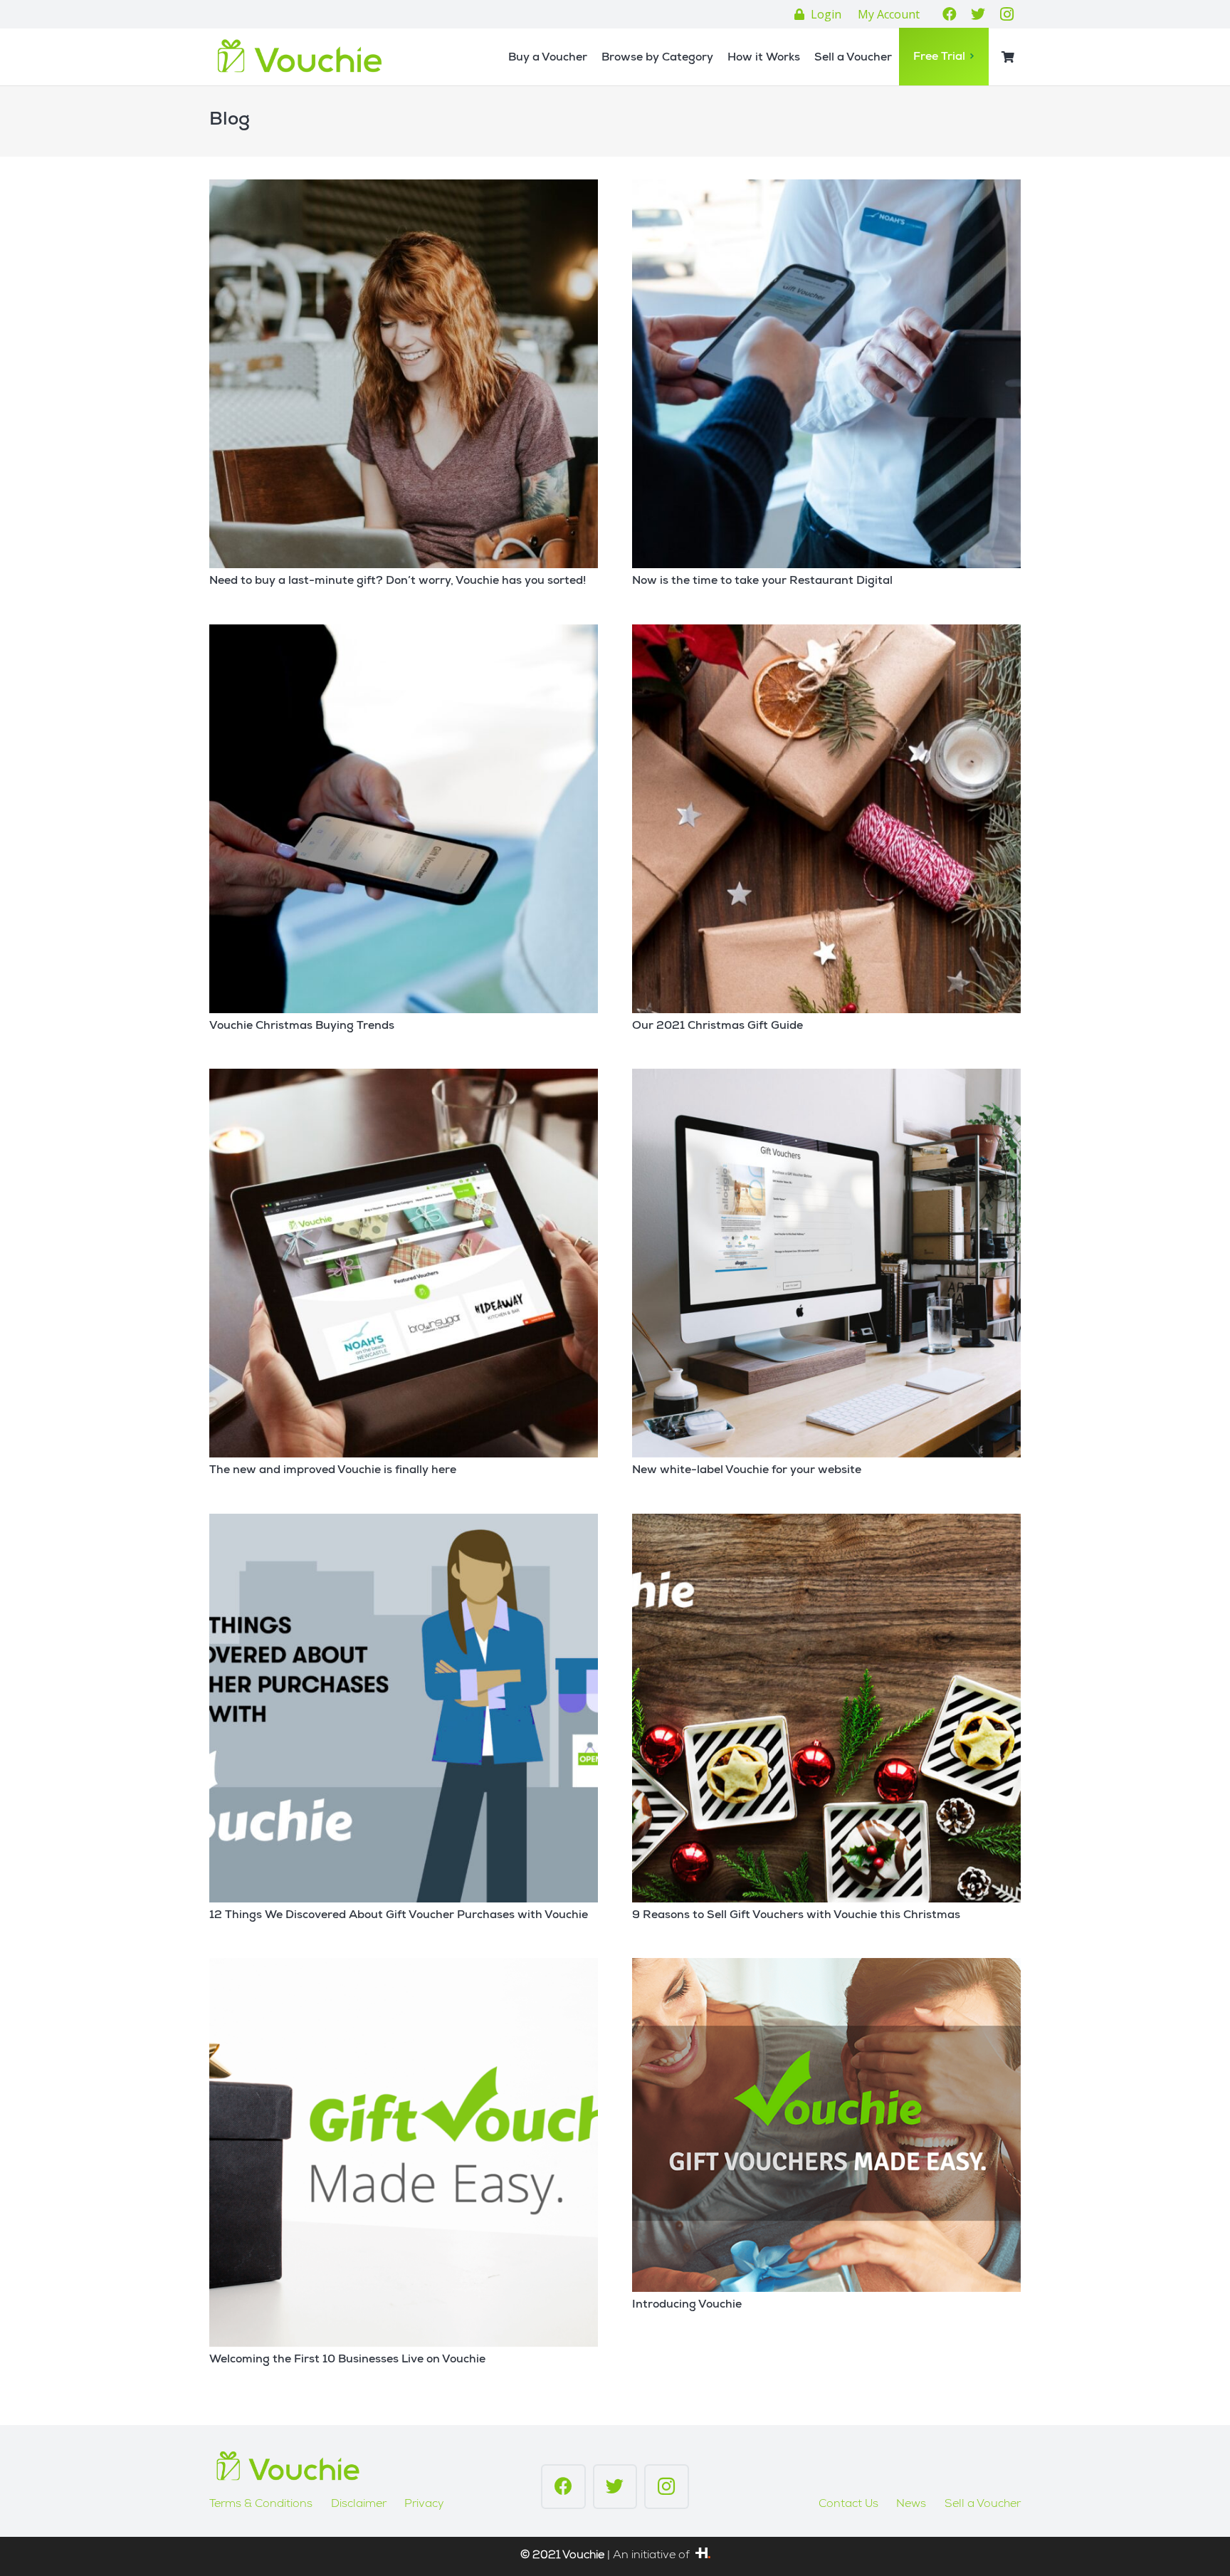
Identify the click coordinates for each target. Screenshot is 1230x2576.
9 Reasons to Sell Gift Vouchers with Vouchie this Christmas (796, 1916)
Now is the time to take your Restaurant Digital (762, 582)
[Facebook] (950, 14)
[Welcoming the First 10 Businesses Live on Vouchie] (404, 2152)
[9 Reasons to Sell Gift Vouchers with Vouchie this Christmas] (826, 1708)
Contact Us (848, 2505)
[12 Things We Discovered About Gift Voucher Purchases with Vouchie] (404, 1708)
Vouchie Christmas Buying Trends (302, 1027)
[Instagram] (1006, 14)
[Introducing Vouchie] (826, 2125)
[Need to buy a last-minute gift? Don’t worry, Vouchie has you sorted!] (404, 374)
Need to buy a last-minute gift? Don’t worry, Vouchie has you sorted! (398, 582)
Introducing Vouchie (687, 2305)
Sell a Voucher (983, 2505)
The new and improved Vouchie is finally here (333, 1471)
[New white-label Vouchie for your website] (826, 1263)
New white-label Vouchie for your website (747, 1471)
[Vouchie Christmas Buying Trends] (404, 819)
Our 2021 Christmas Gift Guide (717, 1027)
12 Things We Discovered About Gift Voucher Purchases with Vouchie (399, 1916)
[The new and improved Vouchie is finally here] (404, 1263)
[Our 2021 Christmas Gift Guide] (826, 819)
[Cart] (1008, 57)
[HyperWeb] (703, 2556)
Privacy (424, 2505)
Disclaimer (359, 2505)
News (911, 2505)
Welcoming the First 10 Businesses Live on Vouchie (347, 2360)
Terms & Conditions (261, 2505)
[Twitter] (978, 14)
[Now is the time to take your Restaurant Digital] (826, 374)
